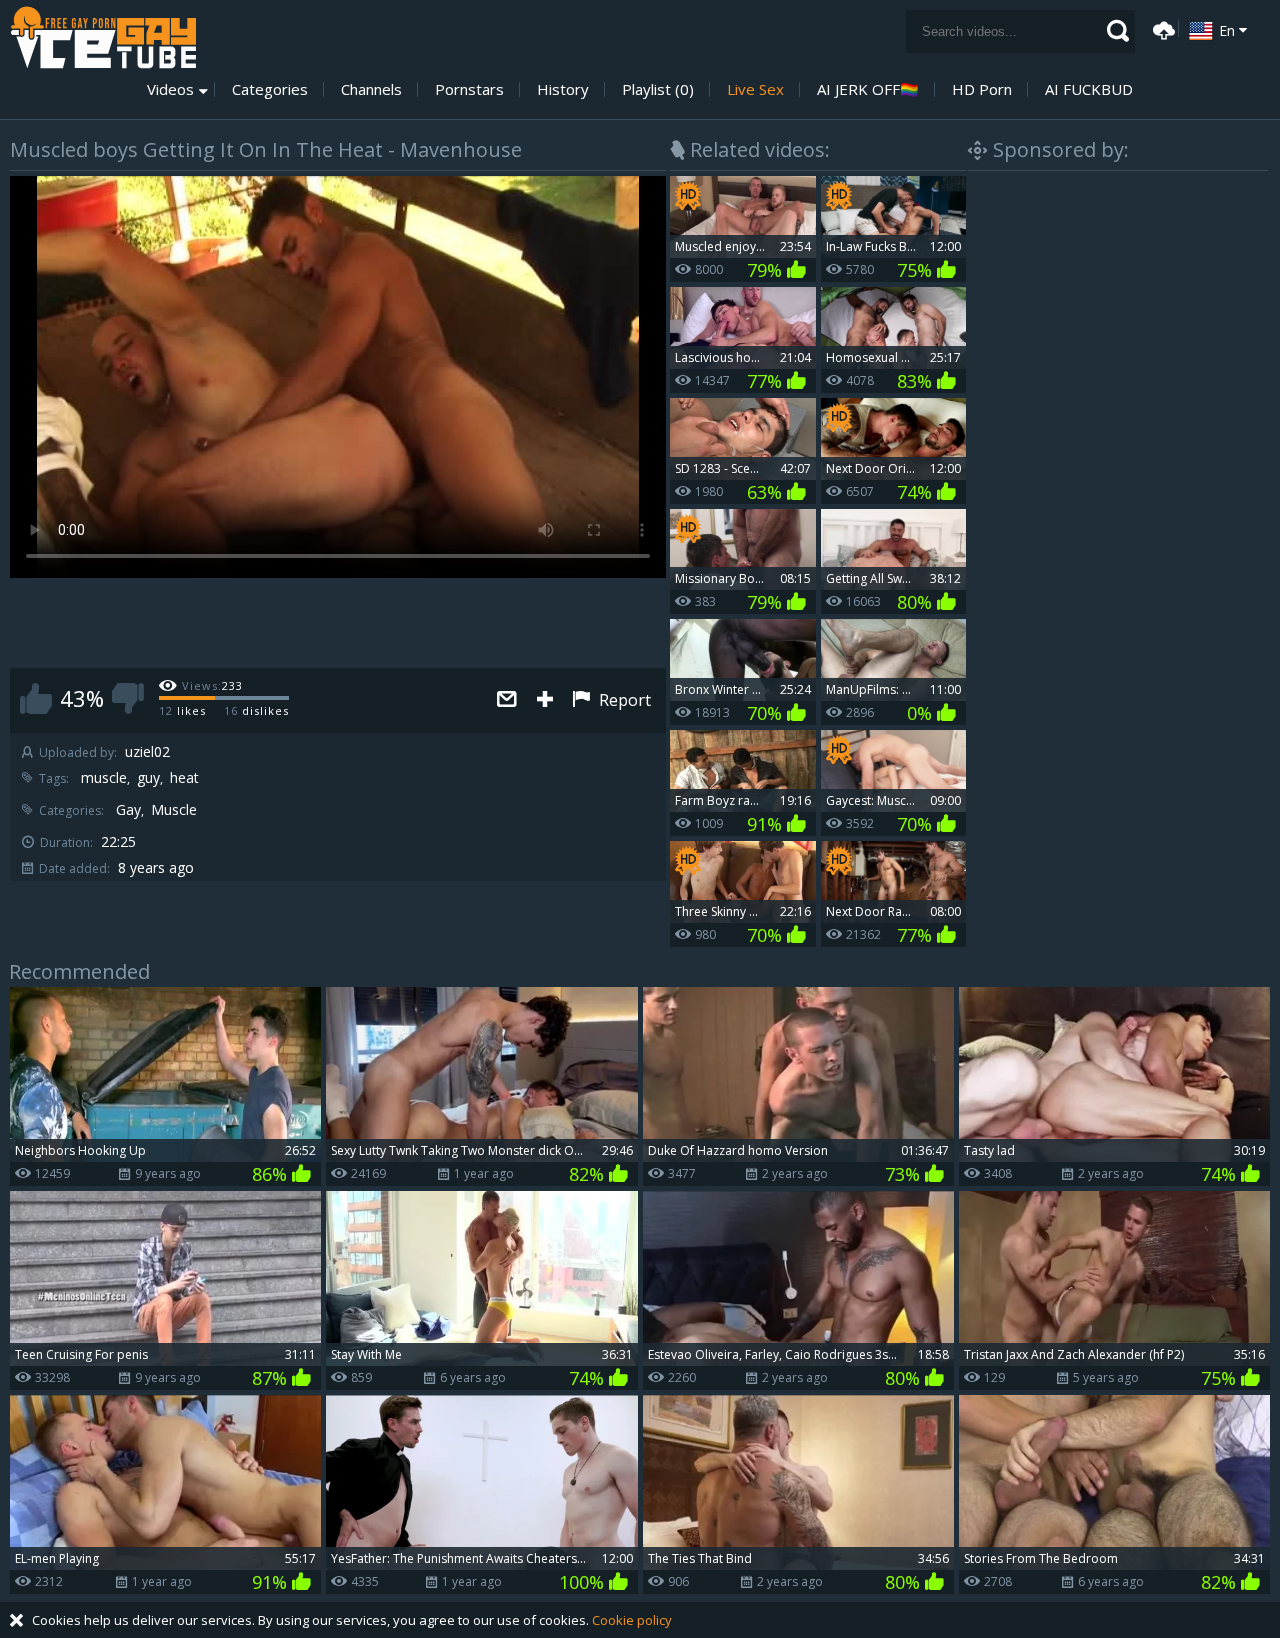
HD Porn (982, 89)
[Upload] (1161, 28)
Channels (371, 89)
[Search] (1118, 31)
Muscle (174, 810)
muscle (104, 778)
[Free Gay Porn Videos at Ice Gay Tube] (103, 37)
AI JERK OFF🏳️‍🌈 (868, 89)
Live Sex (755, 89)
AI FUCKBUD (1089, 89)
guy (148, 778)
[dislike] (128, 698)
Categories (270, 89)
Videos (170, 89)
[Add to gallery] (545, 700)
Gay (128, 810)
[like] (36, 698)
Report (623, 700)
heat (184, 778)
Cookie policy (632, 1620)
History (563, 89)
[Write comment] (507, 700)
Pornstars (469, 89)
